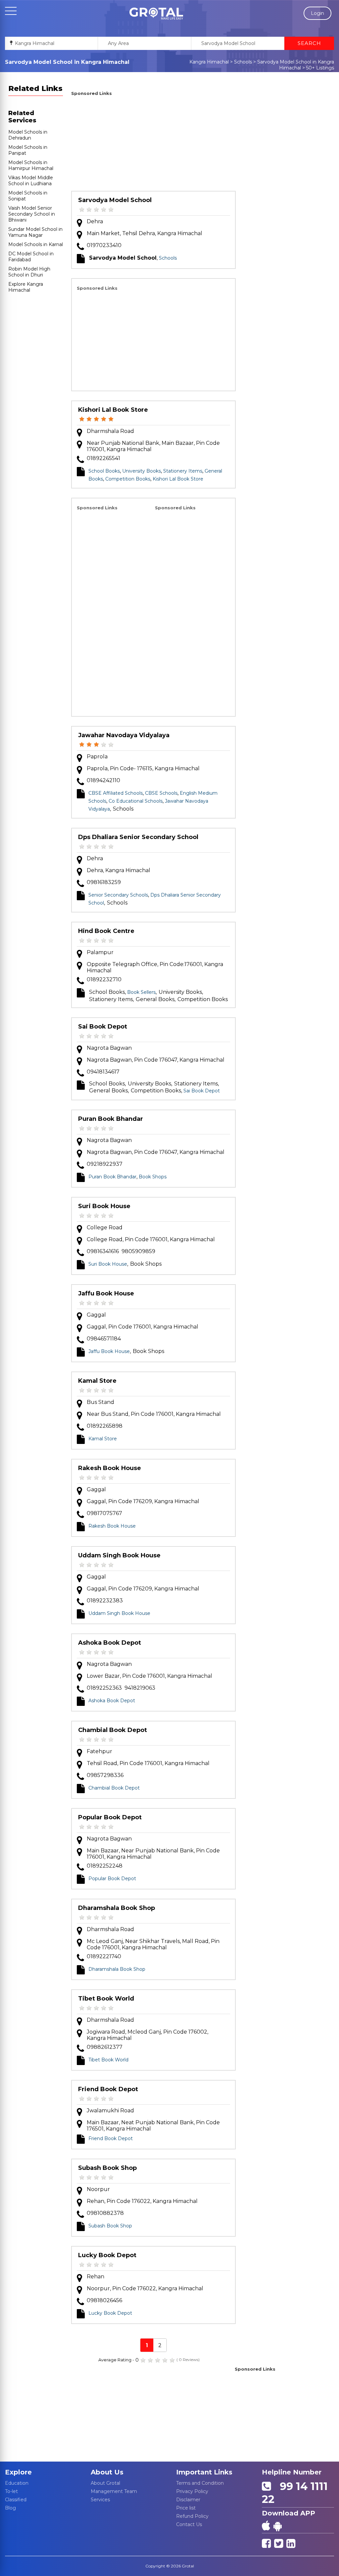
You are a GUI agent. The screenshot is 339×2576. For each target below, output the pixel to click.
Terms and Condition (200, 2483)
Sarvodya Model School (115, 200)
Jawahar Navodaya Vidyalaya (124, 735)
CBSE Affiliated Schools (116, 793)
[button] (156, 14)
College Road (105, 1227)
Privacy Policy (192, 2491)
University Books (142, 471)
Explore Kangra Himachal (26, 287)
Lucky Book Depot (107, 2255)
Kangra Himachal (209, 62)
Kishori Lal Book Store (113, 410)
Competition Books (128, 479)
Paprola (97, 757)
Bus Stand (100, 1402)
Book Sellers (141, 992)
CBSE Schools (161, 793)
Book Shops (153, 1177)
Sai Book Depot (103, 1027)
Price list (186, 2508)
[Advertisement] (153, 145)
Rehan (96, 2277)
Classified (16, 2500)
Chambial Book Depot (113, 1730)
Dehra (95, 221)
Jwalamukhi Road (110, 2111)
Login (317, 13)
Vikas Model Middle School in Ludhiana (31, 181)
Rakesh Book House (110, 1468)
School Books (104, 471)
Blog (10, 2508)
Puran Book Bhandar (111, 1119)
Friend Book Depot (108, 2089)
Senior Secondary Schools (118, 895)
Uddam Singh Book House (119, 1555)
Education (17, 2483)
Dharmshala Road (110, 431)
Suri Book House (104, 1206)
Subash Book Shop (107, 2168)
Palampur (100, 952)
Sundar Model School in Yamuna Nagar (35, 232)
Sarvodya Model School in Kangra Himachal (296, 65)
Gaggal (96, 1315)
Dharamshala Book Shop (117, 1908)
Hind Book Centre (106, 931)
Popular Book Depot (110, 1817)
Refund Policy (192, 2516)
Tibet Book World (106, 1999)
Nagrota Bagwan (109, 1048)
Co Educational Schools (136, 801)
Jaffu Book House (106, 1293)
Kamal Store (97, 1381)
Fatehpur (99, 1751)
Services (100, 2500)
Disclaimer (188, 2500)
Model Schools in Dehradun (28, 135)
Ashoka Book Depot (110, 1643)
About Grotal (105, 2483)
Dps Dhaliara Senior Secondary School (138, 837)
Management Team (114, 2491)
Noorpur (98, 2189)
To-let (11, 2491)
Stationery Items (183, 471)
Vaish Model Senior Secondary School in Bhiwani (32, 214)
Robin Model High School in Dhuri (29, 272)
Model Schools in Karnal (36, 244)
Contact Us (189, 2524)
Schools (243, 62)
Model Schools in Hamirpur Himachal (31, 165)
